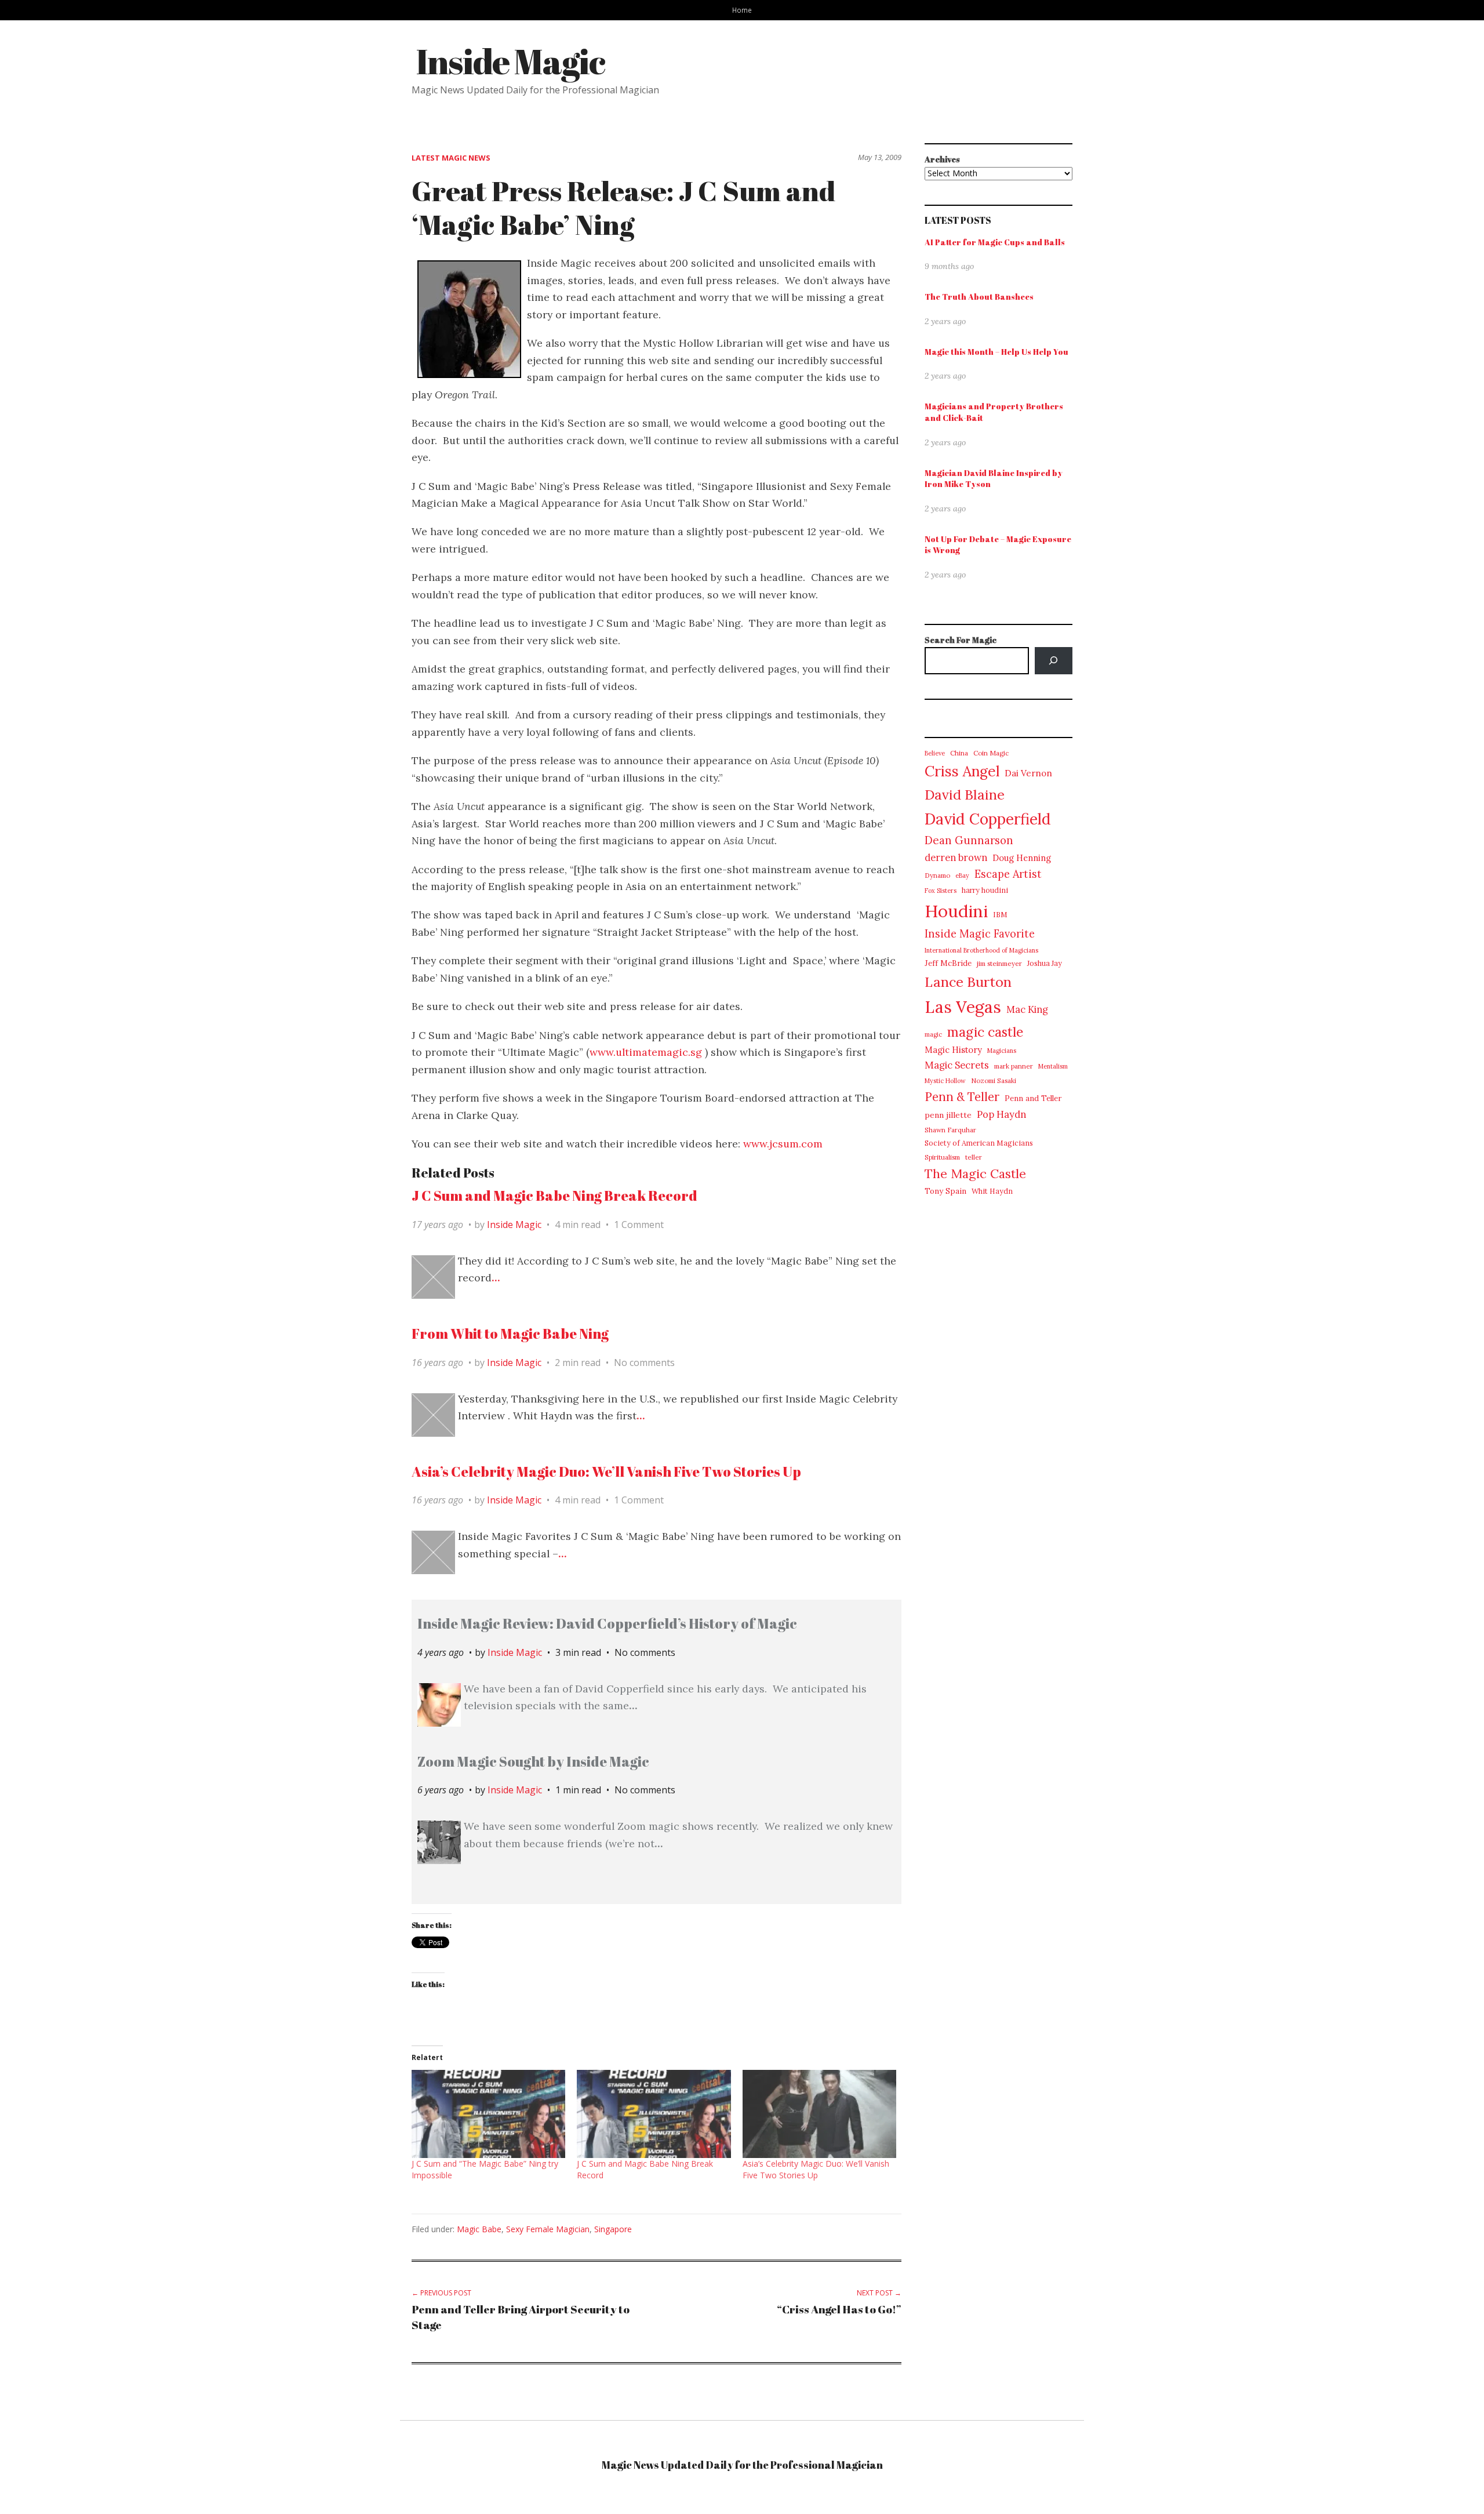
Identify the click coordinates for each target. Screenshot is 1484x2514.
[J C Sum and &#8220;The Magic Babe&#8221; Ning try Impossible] (488, 2114)
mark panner (1014, 1066)
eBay (962, 875)
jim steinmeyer (999, 963)
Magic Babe (479, 2229)
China (959, 753)
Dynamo (937, 875)
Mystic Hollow (945, 1081)
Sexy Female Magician (548, 2229)
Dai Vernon (1028, 773)
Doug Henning (1022, 858)
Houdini (956, 911)
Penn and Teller (1033, 1098)
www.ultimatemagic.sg (646, 1052)
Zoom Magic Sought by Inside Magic (533, 1761)
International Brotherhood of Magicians (981, 950)
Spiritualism (942, 1157)
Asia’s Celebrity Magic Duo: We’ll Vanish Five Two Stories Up (606, 1472)
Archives (942, 159)
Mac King (1027, 1009)
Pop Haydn (1001, 1114)
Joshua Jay (1045, 963)
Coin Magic (991, 753)
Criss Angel (962, 771)
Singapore (613, 2229)
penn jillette (948, 1115)
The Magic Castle (975, 1174)
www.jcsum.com (781, 1144)
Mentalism (1053, 1066)
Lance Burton (968, 982)
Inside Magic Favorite (980, 934)
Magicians (1002, 1051)
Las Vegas (963, 1007)
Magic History (953, 1050)
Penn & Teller (962, 1097)
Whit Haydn (992, 1191)
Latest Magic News (451, 158)
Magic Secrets (957, 1065)
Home (742, 10)
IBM (1000, 915)
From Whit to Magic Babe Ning (510, 1334)
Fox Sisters (941, 891)
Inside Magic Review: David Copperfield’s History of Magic (607, 1623)
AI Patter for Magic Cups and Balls (995, 242)
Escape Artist (1008, 874)
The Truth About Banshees (979, 297)
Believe (935, 753)
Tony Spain (945, 1191)
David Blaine (965, 795)
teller (974, 1157)
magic (933, 1034)
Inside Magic (510, 61)
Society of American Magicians (979, 1143)
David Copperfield (988, 819)
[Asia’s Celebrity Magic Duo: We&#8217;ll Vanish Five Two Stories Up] (819, 2114)
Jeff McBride (948, 963)
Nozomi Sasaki (994, 1080)
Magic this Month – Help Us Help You (996, 352)
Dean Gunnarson (969, 840)
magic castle (985, 1032)
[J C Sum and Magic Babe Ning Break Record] (654, 2114)
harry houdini (985, 890)
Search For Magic (961, 640)
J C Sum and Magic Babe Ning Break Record (554, 1196)
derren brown (956, 858)
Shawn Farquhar (950, 1130)
